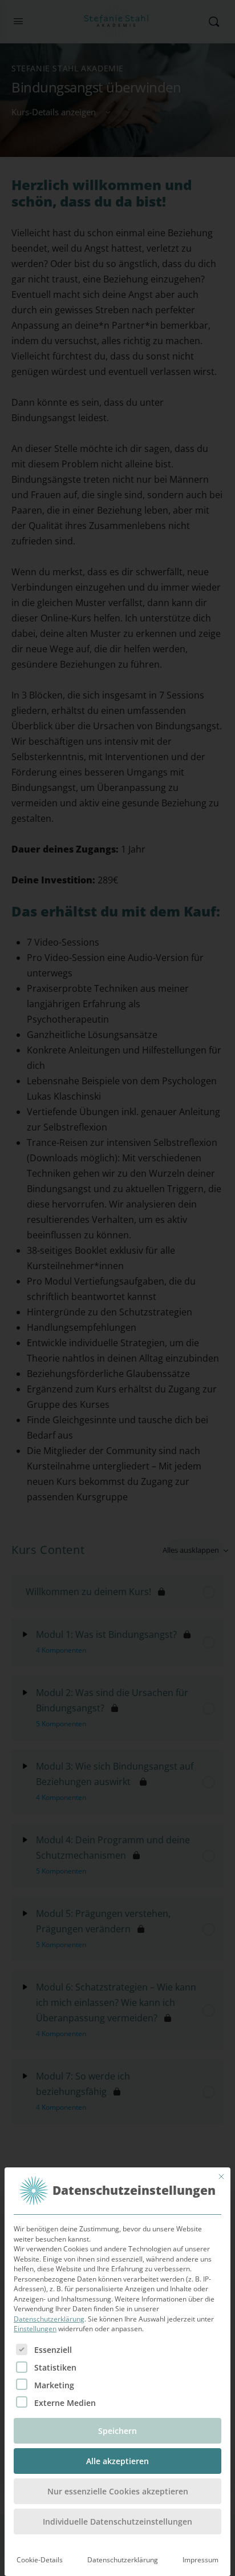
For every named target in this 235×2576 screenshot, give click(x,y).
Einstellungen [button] (35, 2329)
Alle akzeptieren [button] (117, 2461)
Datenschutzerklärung (49, 2319)
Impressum (200, 2560)
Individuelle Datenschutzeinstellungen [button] (117, 2522)
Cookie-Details (40, 2560)
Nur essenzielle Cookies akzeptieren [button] (118, 2491)
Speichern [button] (117, 2431)
